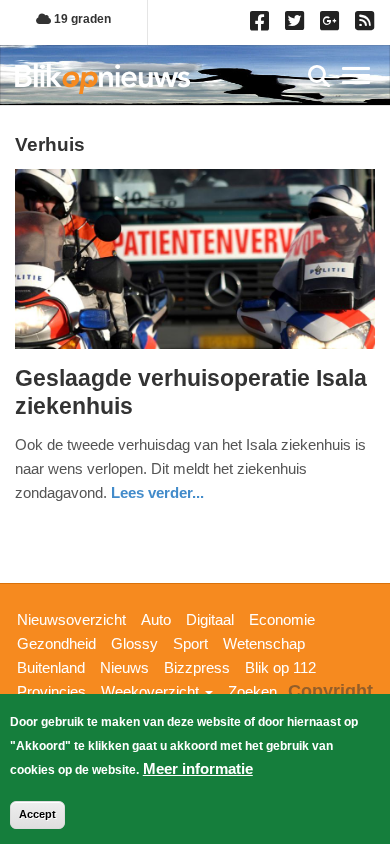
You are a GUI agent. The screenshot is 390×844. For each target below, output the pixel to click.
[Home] (102, 78)
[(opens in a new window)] (262, 25)
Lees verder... (157, 492)
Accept (37, 814)
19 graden (81, 19)
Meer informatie (198, 768)
